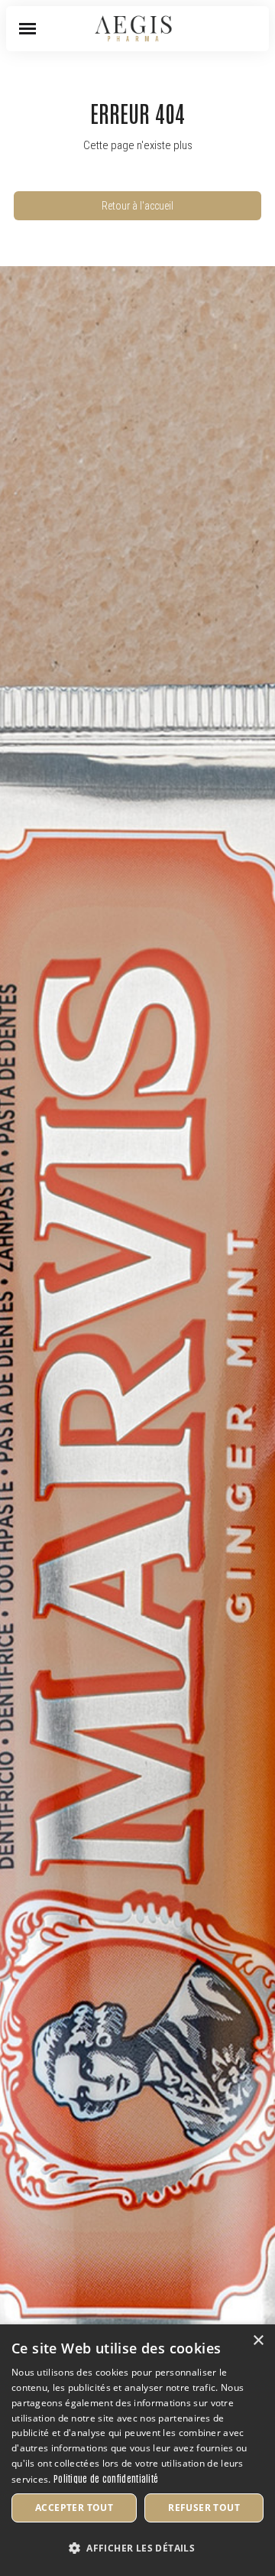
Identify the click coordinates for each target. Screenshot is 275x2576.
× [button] (258, 2341)
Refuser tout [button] (204, 2508)
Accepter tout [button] (74, 2508)
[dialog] (137, 2450)
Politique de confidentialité (106, 2478)
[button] (27, 29)
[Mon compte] (229, 29)
